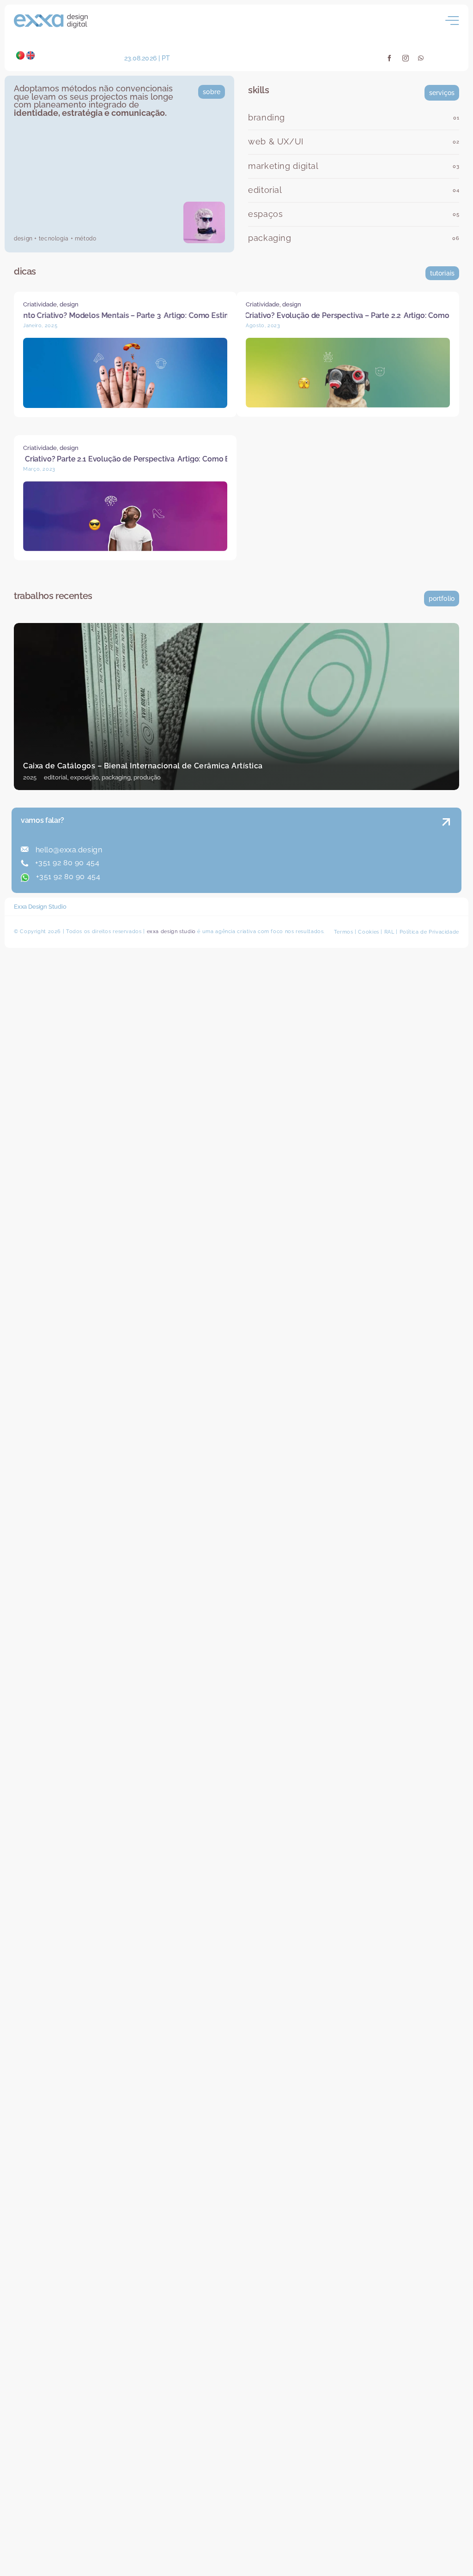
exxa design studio (171, 941)
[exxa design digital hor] (51, 18)
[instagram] (406, 58)
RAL (389, 942)
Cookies (368, 942)
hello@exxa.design (68, 860)
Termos (344, 942)
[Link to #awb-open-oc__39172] (452, 21)
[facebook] (390, 58)
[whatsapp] (421, 58)
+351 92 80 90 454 (66, 872)
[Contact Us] (400, 861)
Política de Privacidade (430, 942)
